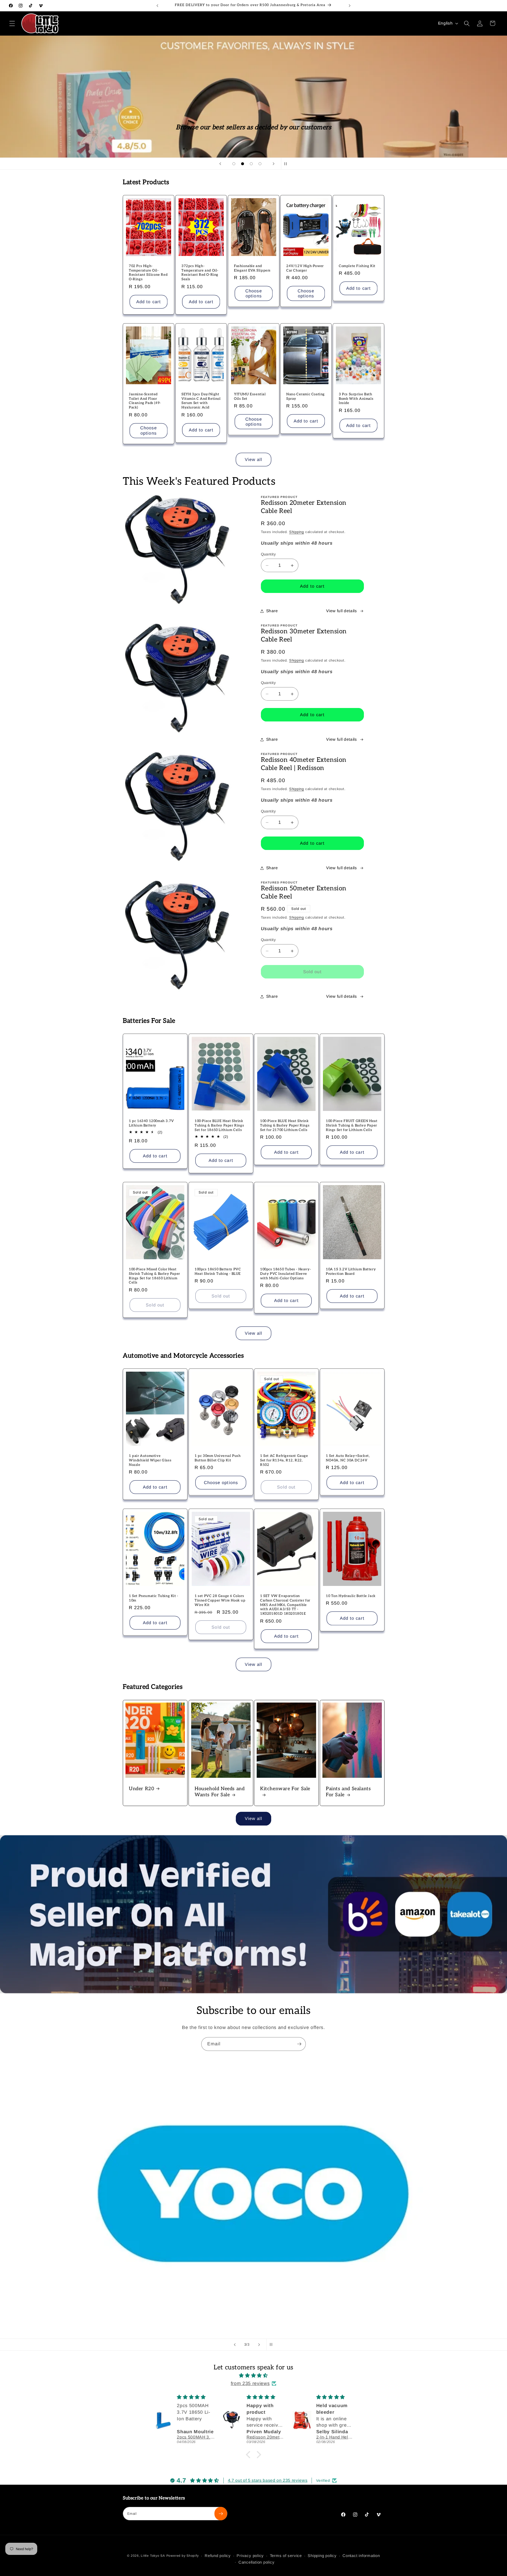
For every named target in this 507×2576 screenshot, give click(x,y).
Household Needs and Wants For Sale (220, 1792)
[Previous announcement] (157, 6)
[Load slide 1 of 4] (234, 164)
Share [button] (272, 611)
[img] (253, 2375)
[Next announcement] (350, 6)
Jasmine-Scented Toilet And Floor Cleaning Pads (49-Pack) (145, 401)
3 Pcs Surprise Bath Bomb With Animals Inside (356, 398)
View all (254, 459)
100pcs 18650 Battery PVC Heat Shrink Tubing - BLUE (218, 1271)
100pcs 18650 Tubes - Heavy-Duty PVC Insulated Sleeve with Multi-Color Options (285, 1273)
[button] (12, 23)
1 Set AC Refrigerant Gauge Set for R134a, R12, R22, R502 (284, 1460)
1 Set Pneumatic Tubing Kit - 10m (154, 1598)
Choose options (254, 293)
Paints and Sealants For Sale (348, 1792)
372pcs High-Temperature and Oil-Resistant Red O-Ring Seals (200, 273)
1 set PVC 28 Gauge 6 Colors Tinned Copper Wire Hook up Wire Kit (220, 1600)
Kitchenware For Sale (285, 1789)
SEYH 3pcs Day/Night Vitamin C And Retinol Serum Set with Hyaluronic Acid (201, 401)
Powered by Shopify (183, 2556)
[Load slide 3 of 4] (251, 164)
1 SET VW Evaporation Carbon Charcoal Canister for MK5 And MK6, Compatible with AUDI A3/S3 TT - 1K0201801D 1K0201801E (285, 1605)
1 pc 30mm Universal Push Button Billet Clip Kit (218, 1458)
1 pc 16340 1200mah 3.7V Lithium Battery (151, 1123)
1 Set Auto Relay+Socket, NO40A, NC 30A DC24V (348, 1458)
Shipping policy (322, 2556)
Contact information (361, 2556)
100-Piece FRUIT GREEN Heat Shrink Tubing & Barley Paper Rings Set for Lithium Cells (352, 1125)
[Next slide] (274, 164)
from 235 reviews (250, 2383)
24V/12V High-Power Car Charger (305, 268)
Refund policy (218, 2556)
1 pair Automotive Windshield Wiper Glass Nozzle (150, 1460)
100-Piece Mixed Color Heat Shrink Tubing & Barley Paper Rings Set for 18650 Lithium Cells (154, 1276)
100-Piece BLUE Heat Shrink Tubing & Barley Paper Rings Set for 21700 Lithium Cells (285, 1125)
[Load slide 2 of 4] (243, 164)
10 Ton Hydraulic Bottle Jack (351, 1596)
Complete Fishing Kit (357, 266)
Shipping (297, 532)
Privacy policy (250, 2556)
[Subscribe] (299, 2044)
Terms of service (286, 2556)
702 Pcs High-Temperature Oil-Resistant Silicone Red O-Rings (148, 273)
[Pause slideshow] (287, 164)
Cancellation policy (257, 2562)
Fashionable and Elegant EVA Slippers (252, 268)
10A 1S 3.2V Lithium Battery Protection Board (351, 1271)
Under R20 (141, 1789)
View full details (341, 611)
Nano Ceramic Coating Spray (306, 396)
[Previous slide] (220, 164)
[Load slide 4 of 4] (260, 164)
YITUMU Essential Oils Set (250, 396)
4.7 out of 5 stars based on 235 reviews (268, 2480)
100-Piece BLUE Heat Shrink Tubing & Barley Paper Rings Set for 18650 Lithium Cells (219, 1125)
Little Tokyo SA (153, 2556)
